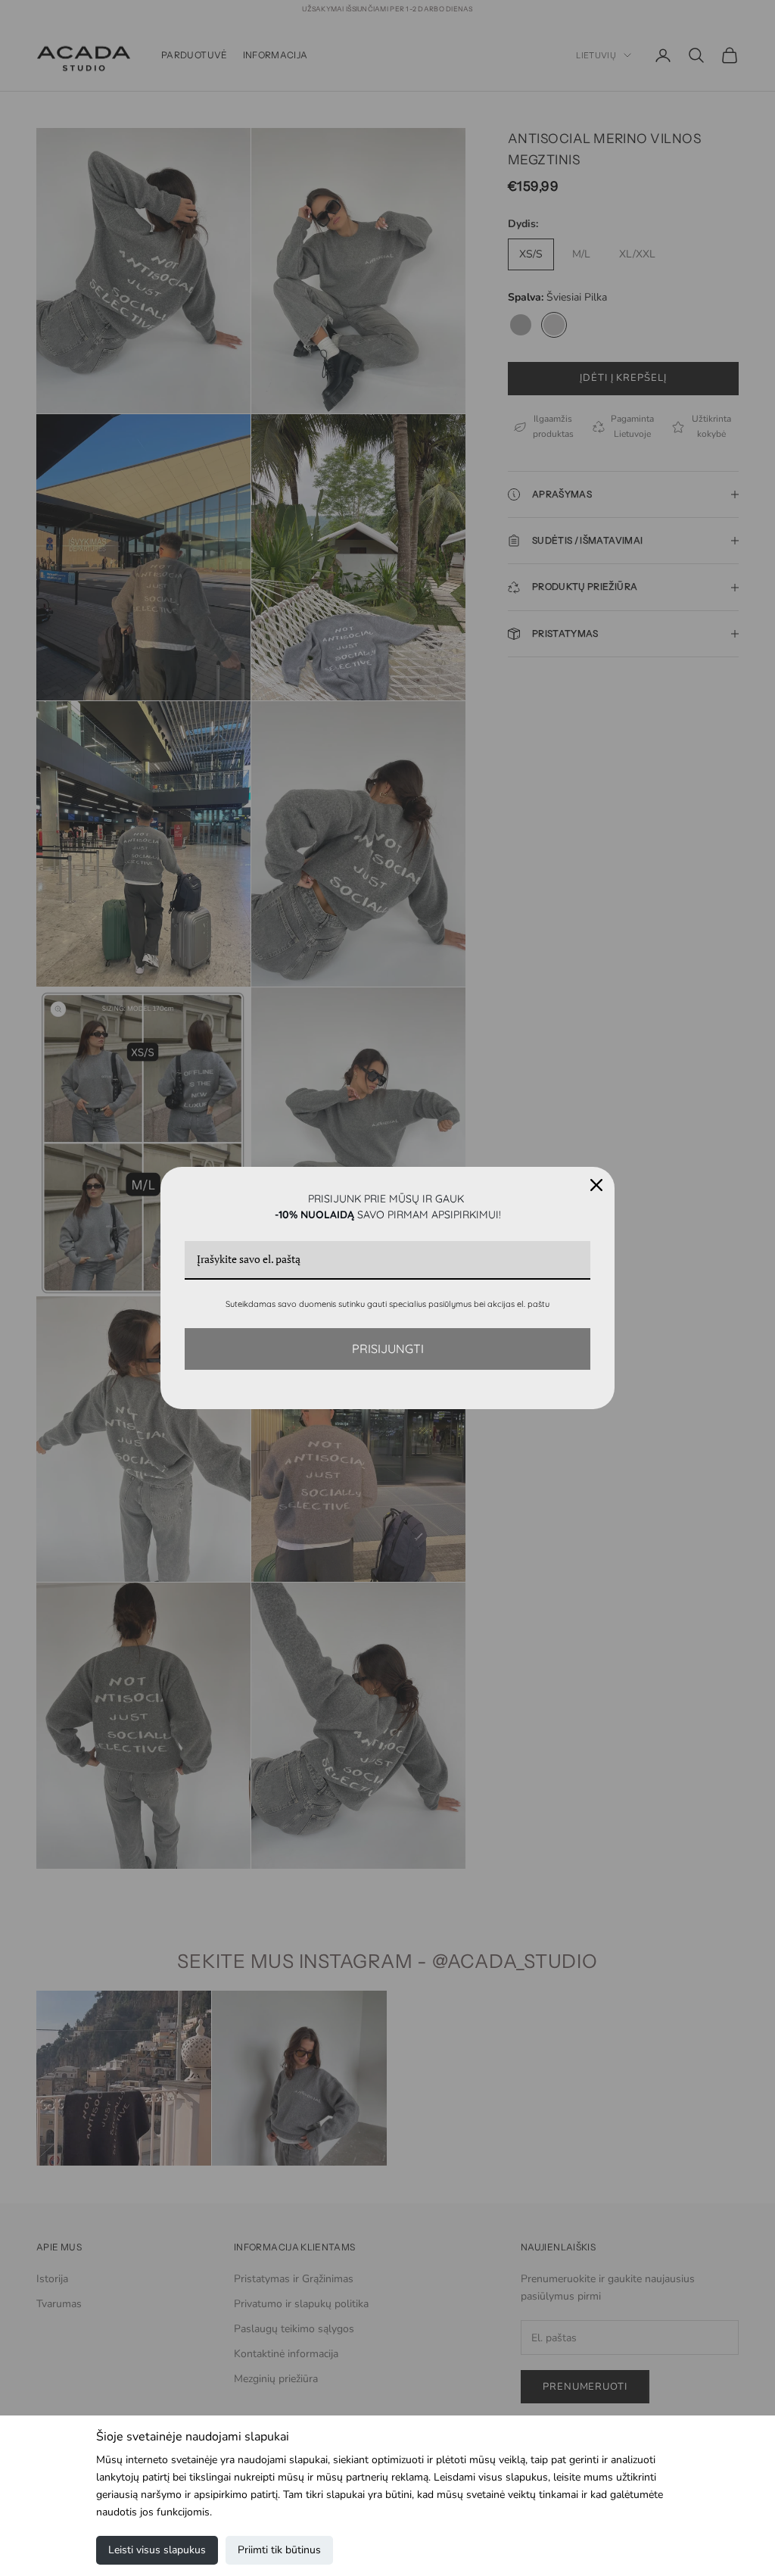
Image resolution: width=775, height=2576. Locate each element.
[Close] (596, 1185)
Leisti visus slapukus (157, 2550)
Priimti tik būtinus (279, 2550)
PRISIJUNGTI (388, 1349)
